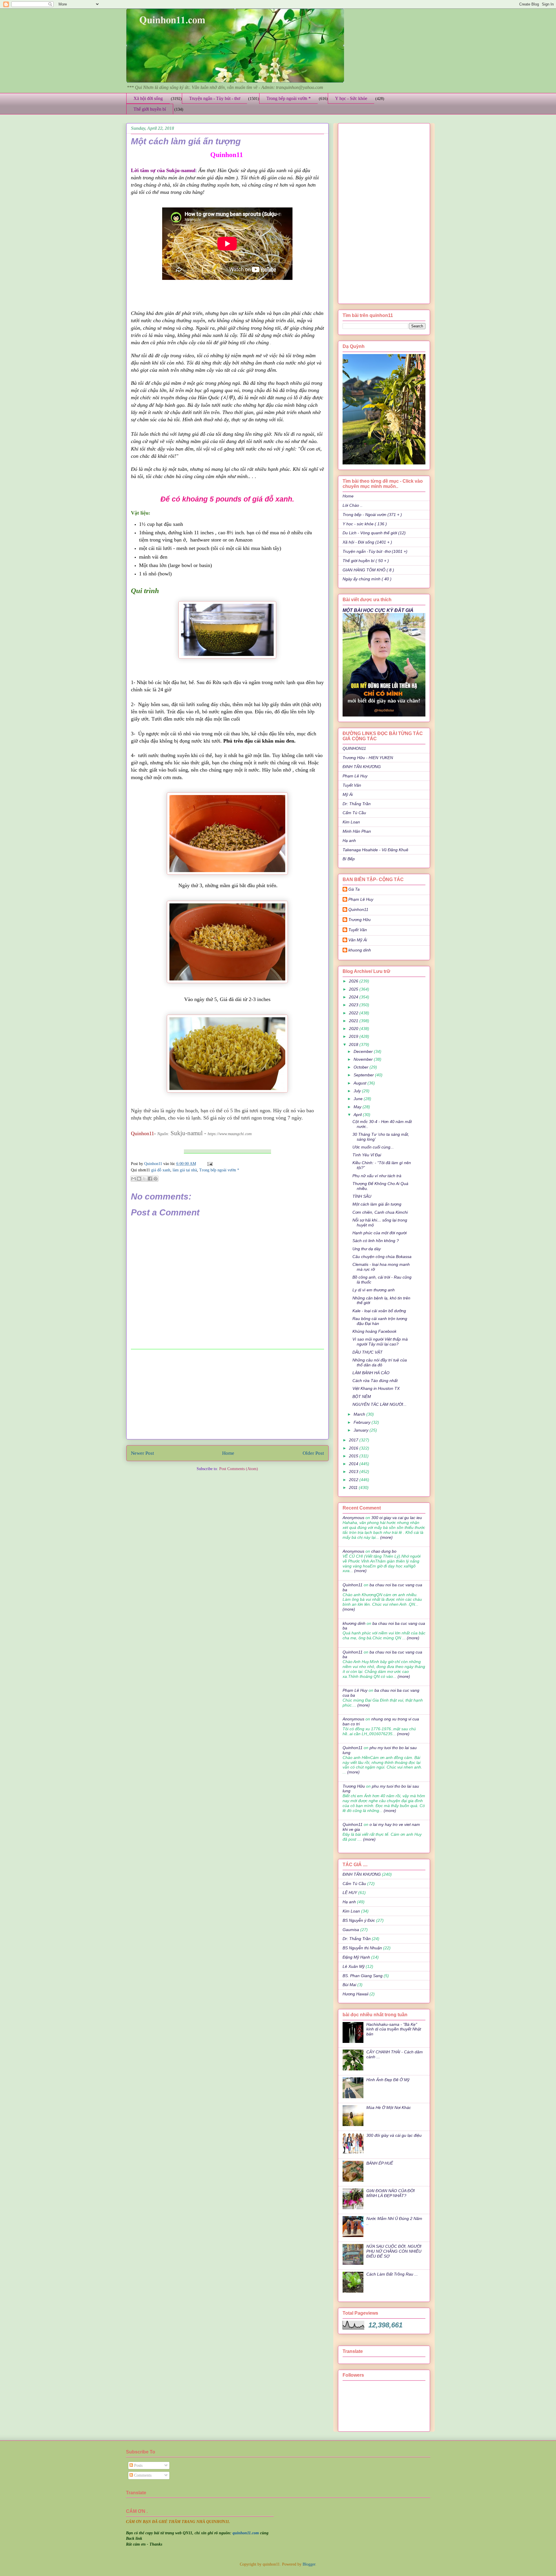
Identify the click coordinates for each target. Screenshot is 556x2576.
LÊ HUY (350, 1893)
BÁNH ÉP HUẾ (380, 2163)
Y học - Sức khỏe (351, 98)
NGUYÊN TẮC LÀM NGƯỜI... (379, 1404)
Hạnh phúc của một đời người (379, 1233)
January (362, 1430)
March (360, 1414)
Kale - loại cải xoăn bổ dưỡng (379, 1311)
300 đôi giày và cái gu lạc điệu (394, 2135)
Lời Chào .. (353, 505)
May (358, 1107)
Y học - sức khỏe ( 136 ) (365, 524)
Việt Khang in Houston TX (376, 1388)
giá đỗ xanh (161, 1170)
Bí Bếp (349, 859)
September (364, 1075)
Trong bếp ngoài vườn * (289, 98)
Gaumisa (351, 1930)
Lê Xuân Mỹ (354, 1966)
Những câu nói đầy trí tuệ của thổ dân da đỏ (380, 1362)
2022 (354, 1013)
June (359, 1099)
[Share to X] (145, 1179)
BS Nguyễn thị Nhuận (362, 1948)
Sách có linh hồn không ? (376, 1241)
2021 (354, 1021)
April (358, 1115)
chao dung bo (384, 1551)
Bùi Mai (349, 1985)
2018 (354, 1044)
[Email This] (133, 1179)
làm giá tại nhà (185, 1170)
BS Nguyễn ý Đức (359, 1920)
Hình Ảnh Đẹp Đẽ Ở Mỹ (388, 2080)
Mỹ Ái (348, 794)
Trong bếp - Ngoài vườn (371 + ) (372, 515)
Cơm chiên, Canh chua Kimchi (380, 1212)
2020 (354, 1029)
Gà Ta (354, 889)
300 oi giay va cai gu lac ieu (397, 1518)
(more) (386, 1537)
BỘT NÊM (362, 1397)
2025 (354, 989)
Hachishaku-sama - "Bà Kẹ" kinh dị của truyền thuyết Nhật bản (394, 2029)
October (362, 1067)
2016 (354, 1448)
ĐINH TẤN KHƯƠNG (362, 767)
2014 (354, 1464)
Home (228, 1453)
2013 (354, 1472)
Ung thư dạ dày (367, 1249)
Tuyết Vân (352, 785)
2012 (354, 1480)
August (361, 1083)
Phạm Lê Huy (361, 899)
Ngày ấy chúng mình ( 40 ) (367, 579)
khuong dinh (360, 950)
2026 (354, 981)
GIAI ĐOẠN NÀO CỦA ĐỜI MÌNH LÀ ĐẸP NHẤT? (391, 2193)
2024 (354, 997)
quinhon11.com (246, 2533)
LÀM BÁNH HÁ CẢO (371, 1373)
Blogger (309, 2564)
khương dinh (354, 1623)
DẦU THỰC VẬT (367, 1352)
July (358, 1091)
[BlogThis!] (139, 1179)
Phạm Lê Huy (355, 776)
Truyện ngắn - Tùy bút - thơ (215, 98)
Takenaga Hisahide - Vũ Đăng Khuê (375, 850)
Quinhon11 (154, 1164)
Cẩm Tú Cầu (354, 813)
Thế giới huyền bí (150, 109)
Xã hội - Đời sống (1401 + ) (367, 542)
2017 (354, 1440)
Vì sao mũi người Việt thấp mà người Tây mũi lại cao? (380, 1342)
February (363, 1422)
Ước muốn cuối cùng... (373, 1147)
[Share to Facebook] (150, 1179)
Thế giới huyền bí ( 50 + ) (366, 561)
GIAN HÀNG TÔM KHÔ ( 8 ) (368, 570)
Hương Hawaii (355, 1994)
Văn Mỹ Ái (358, 940)
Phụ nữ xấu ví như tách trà (377, 1176)
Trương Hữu (360, 920)
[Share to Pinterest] (156, 1179)
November (364, 1059)
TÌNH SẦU (362, 1196)
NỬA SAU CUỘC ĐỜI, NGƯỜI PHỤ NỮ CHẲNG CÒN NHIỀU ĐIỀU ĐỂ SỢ (394, 2251)
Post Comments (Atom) (239, 1469)
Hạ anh (349, 841)
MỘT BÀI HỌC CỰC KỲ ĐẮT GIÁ (378, 610)
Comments (142, 2475)
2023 (354, 1005)
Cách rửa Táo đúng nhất (375, 1381)
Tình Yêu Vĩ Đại (367, 1155)
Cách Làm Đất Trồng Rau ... (392, 2274)
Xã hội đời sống (148, 98)
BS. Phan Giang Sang (363, 1976)
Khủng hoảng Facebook (374, 1331)
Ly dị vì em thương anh (374, 1290)
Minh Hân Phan (357, 831)
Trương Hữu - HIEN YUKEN (368, 758)
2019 (354, 1036)
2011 (354, 1487)
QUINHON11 (354, 748)
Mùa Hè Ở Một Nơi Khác (389, 2108)
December (364, 1051)
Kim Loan (351, 822)
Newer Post (142, 1453)
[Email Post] (209, 1164)
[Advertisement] (227, 1394)
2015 (354, 1456)
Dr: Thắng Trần (357, 804)
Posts (138, 2465)
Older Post (313, 1453)
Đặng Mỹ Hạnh (356, 1957)
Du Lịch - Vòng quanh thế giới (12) (374, 533)
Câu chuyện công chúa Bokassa (382, 1257)
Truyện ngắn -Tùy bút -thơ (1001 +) (375, 551)
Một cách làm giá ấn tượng (377, 1204)
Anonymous (353, 1518)
